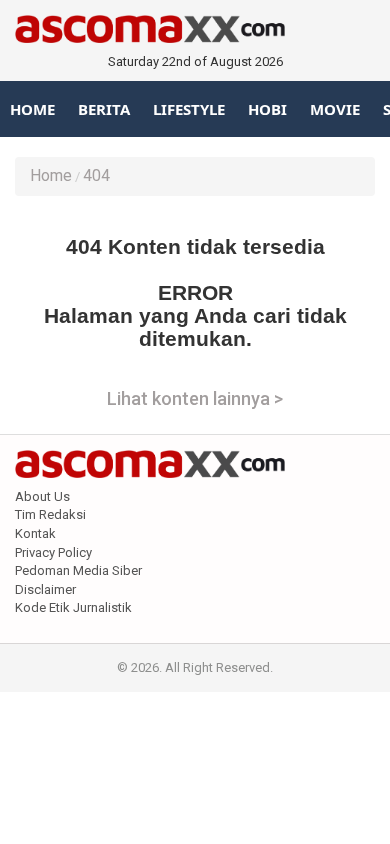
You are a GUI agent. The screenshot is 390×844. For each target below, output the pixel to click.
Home (32, 109)
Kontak (35, 533)
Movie (335, 109)
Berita (104, 109)
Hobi (267, 109)
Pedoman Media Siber (78, 570)
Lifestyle (189, 109)
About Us (42, 496)
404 (96, 175)
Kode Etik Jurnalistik (73, 607)
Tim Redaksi (50, 514)
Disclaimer (45, 589)
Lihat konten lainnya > (195, 398)
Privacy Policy (53, 552)
